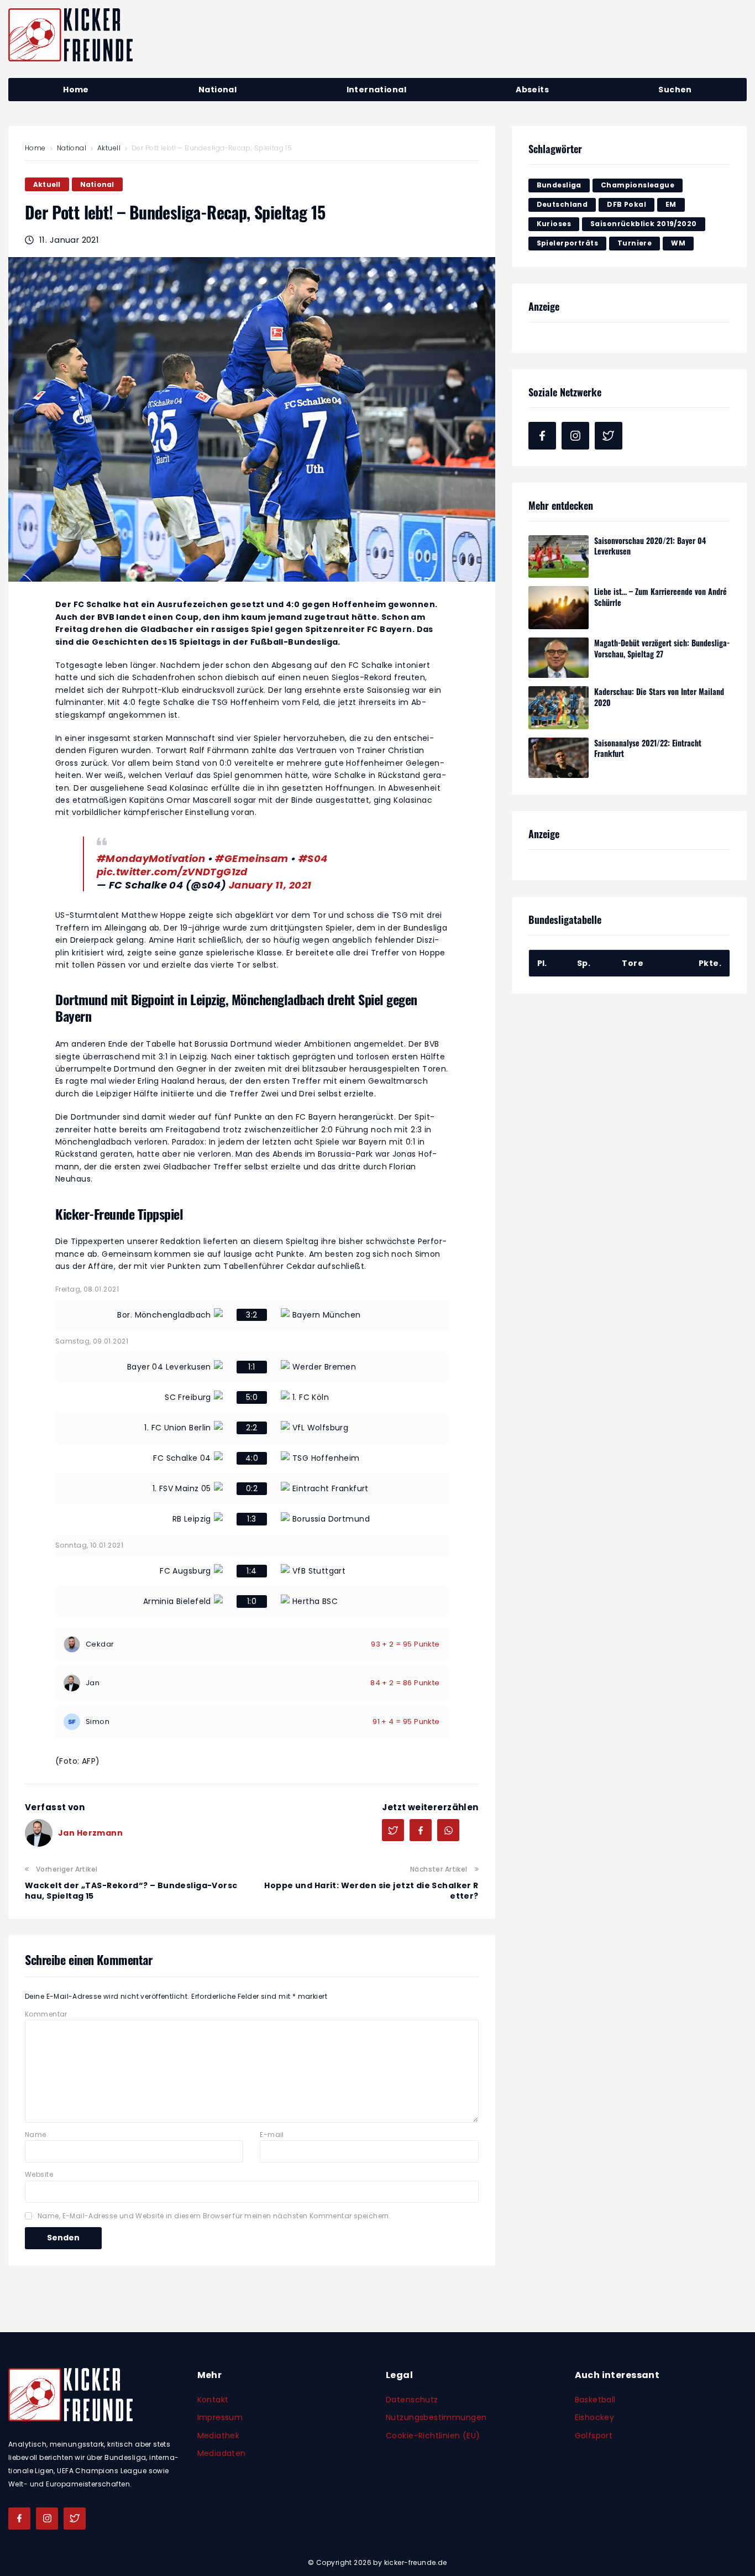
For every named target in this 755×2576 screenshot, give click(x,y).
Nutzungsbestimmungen (436, 2417)
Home (35, 148)
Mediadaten (222, 2453)
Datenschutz (412, 2400)
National (72, 148)
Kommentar (46, 2014)
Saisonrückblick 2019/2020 (644, 224)
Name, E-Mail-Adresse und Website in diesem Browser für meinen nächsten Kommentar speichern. (214, 2216)
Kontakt (213, 2400)
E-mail (272, 2135)
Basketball (595, 2400)
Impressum (220, 2417)
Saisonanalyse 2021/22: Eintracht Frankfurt (648, 748)
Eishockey (595, 2417)
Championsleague (638, 185)
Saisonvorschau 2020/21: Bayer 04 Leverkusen (650, 546)
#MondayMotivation (151, 858)
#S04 (313, 858)
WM (678, 243)
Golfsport (594, 2436)
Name (36, 2135)
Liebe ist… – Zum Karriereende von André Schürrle (660, 597)
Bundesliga (559, 185)
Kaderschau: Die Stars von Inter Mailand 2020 (659, 697)
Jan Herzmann (90, 1833)
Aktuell (109, 148)
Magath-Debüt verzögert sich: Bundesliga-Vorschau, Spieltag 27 (662, 648)
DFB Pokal (626, 204)
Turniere (635, 243)
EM (671, 204)
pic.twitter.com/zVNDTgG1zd (172, 872)
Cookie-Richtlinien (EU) (433, 2436)
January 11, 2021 (270, 885)
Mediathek (219, 2436)
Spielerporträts (567, 243)
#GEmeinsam (251, 858)
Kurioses (554, 224)
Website (39, 2174)
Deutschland (562, 204)
